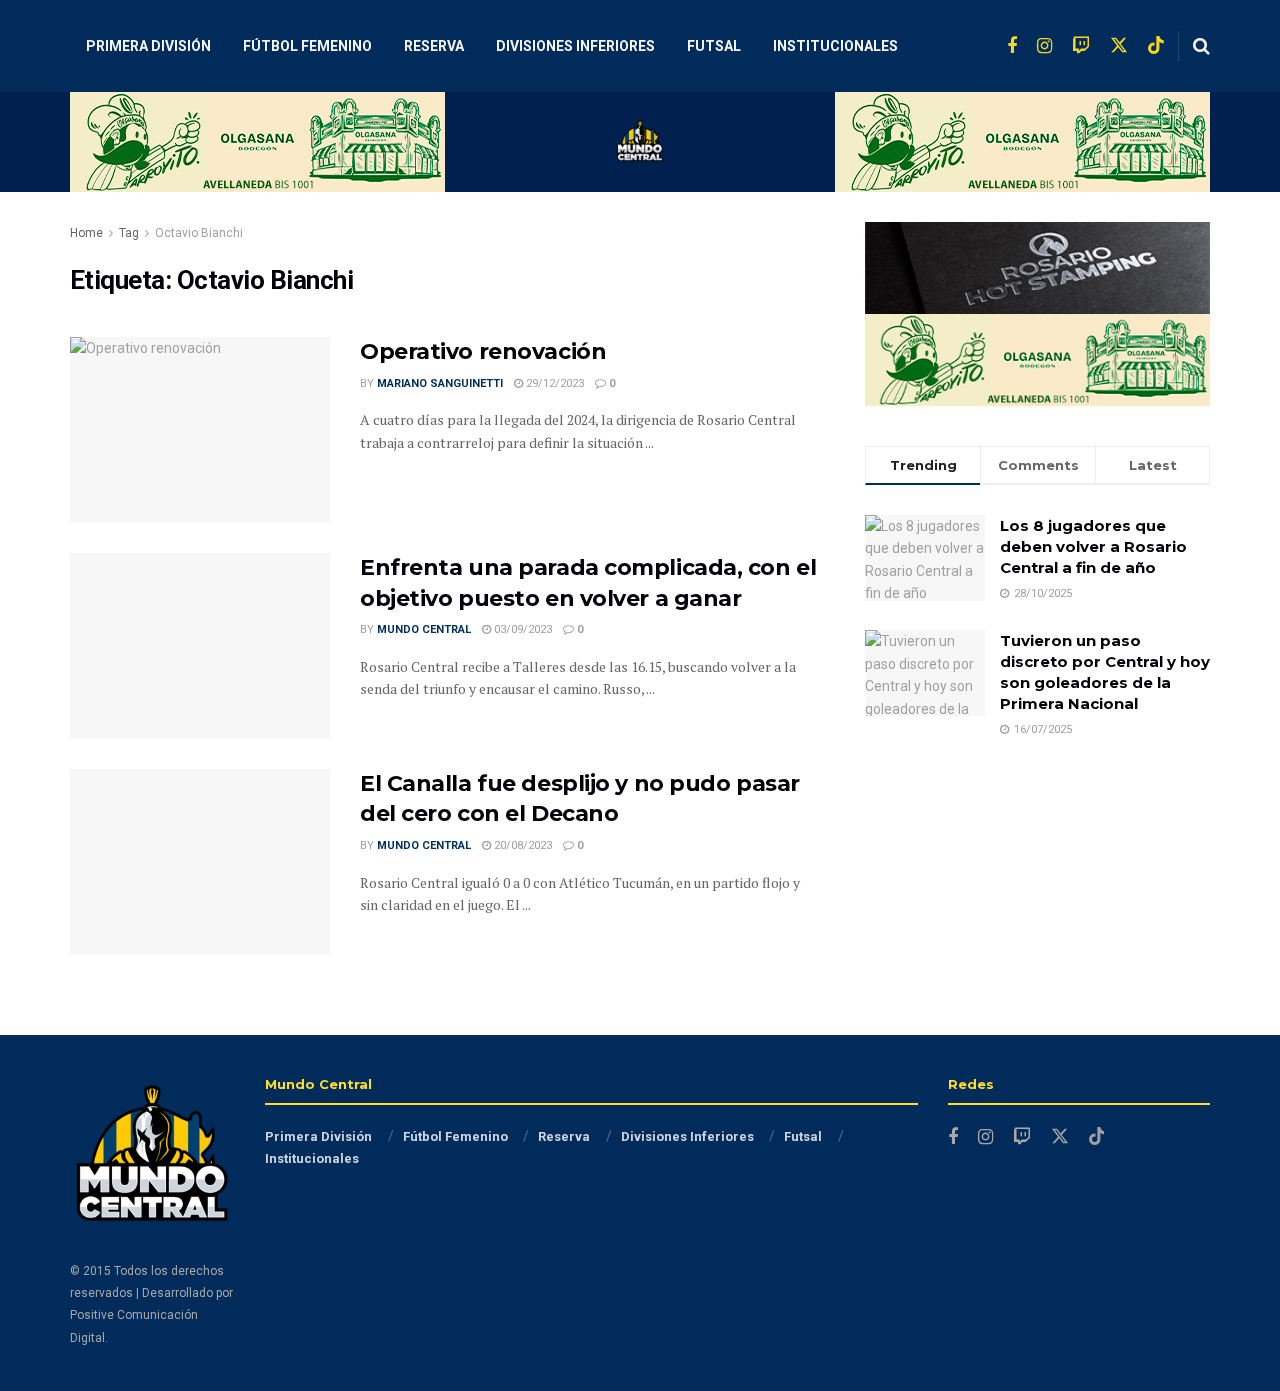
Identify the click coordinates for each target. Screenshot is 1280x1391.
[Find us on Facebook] (1012, 46)
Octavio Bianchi (199, 233)
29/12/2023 (553, 383)
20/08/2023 (521, 845)
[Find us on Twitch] (1081, 46)
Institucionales (835, 46)
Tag (129, 233)
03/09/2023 (521, 629)
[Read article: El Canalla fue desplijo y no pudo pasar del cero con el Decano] (200, 862)
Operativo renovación (483, 351)
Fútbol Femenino (307, 46)
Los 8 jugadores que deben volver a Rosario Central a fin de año (1093, 546)
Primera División (148, 46)
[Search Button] (1201, 46)
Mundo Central (424, 629)
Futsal (714, 46)
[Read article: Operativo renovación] (200, 430)
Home (86, 233)
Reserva (434, 46)
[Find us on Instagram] (1044, 46)
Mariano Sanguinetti (440, 383)
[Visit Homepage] (640, 142)
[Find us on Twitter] (1119, 46)
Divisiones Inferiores (575, 46)
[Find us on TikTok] (1156, 46)
